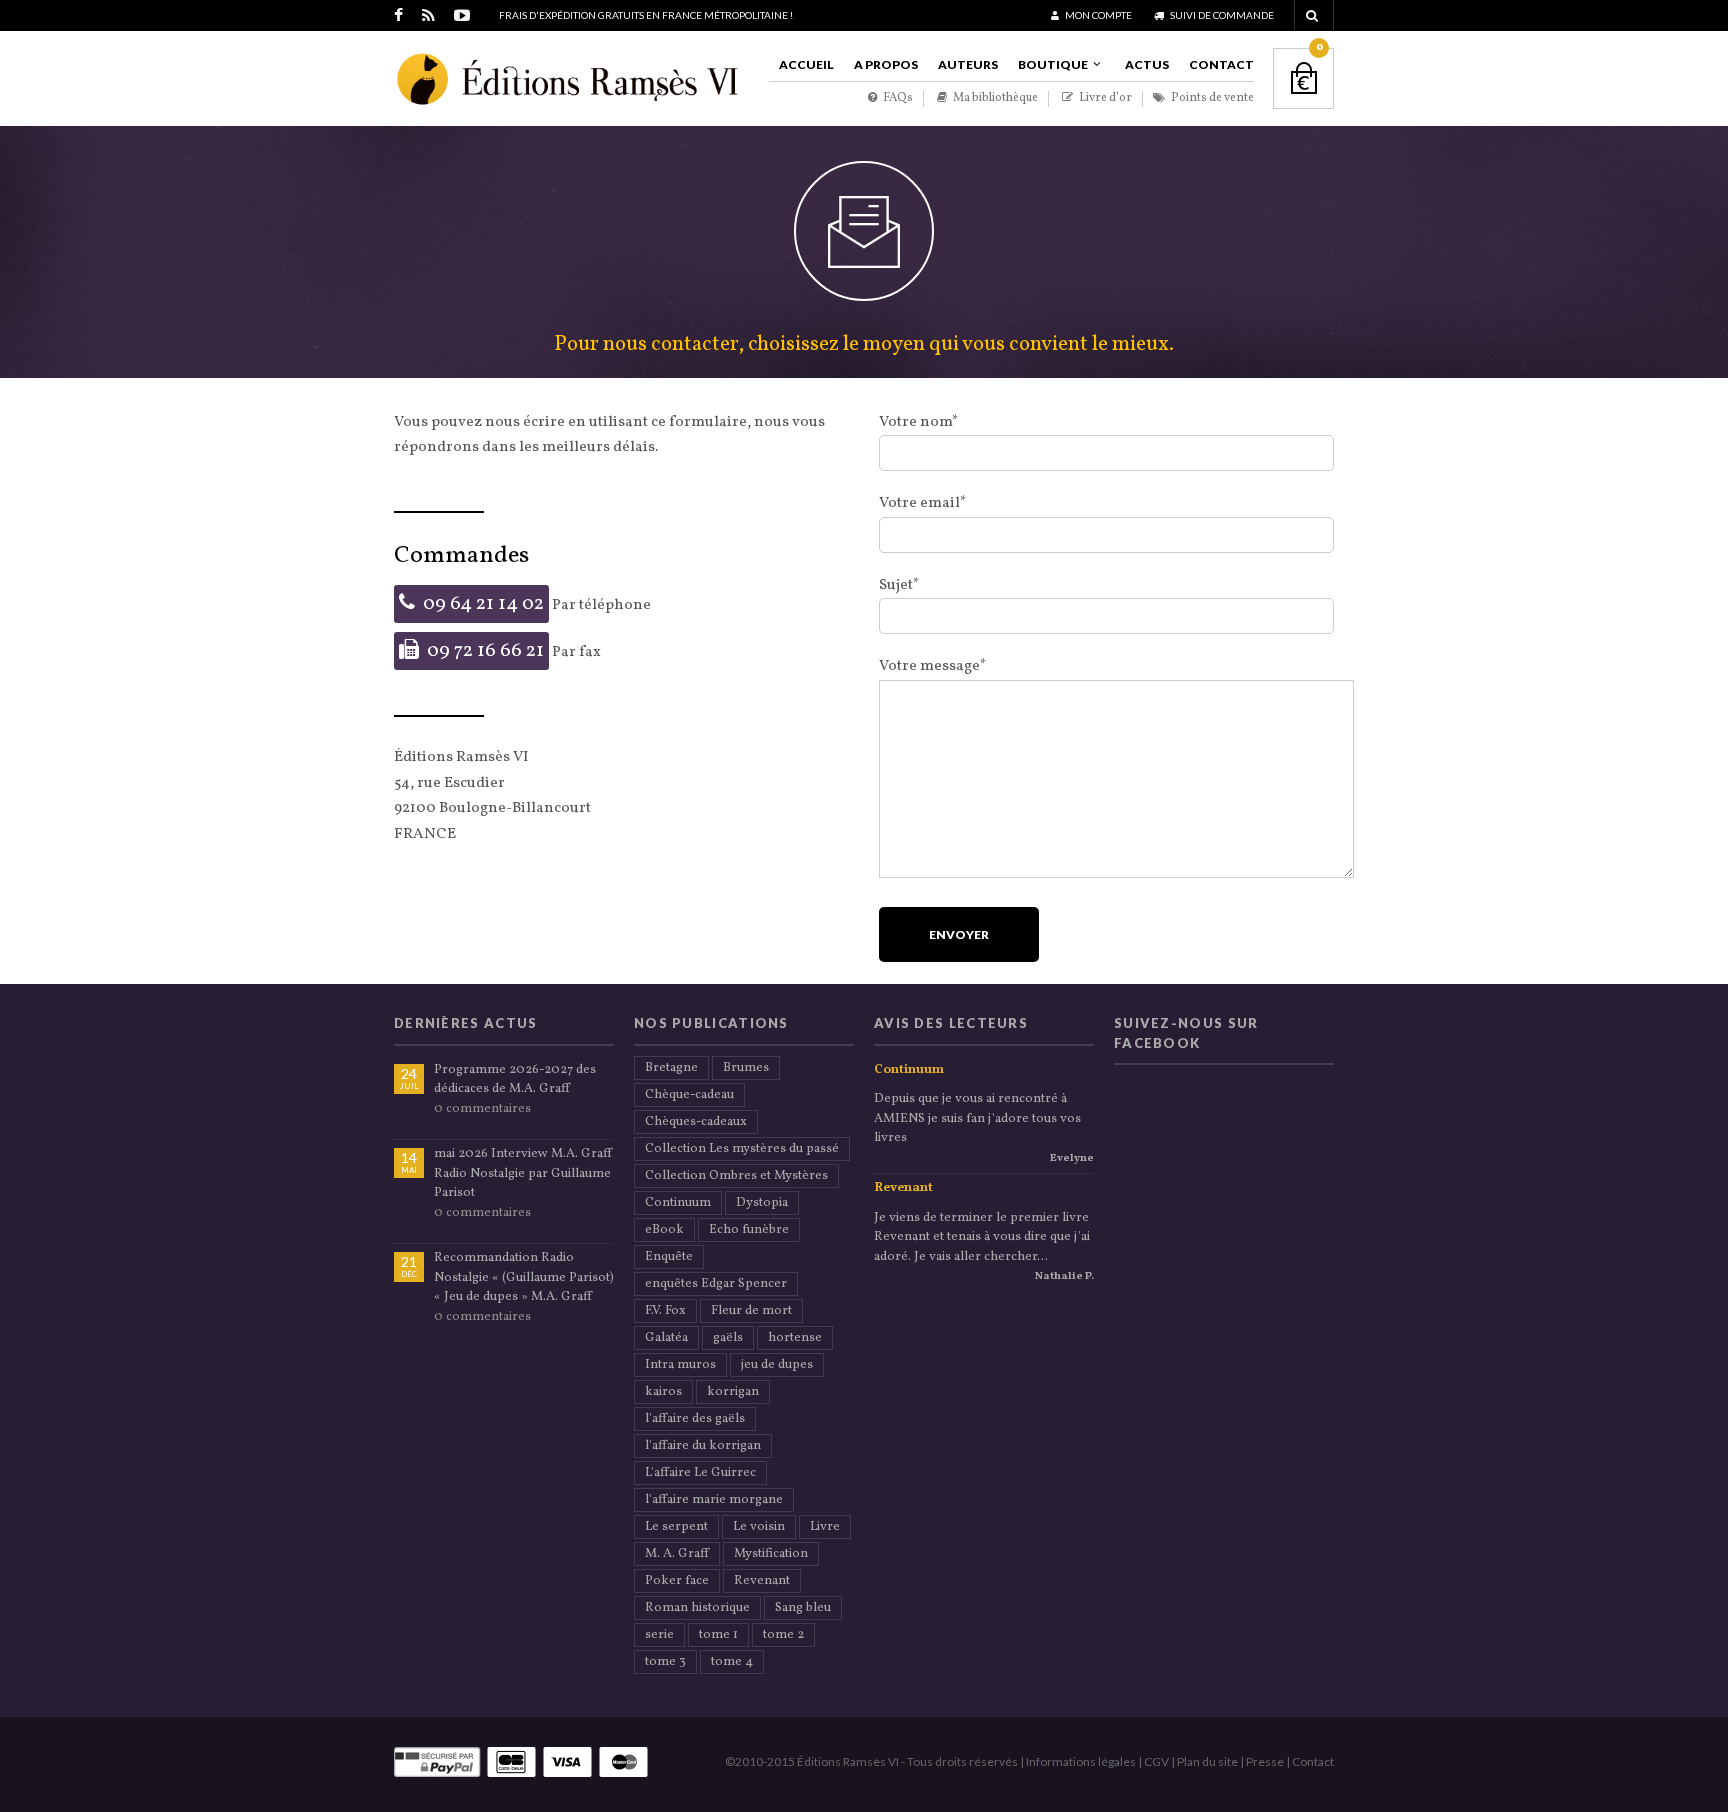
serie (659, 1635)
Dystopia (762, 1203)
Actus (1147, 64)
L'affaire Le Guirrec (700, 1473)
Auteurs (968, 64)
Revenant (762, 1581)
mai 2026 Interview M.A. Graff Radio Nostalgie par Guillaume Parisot (523, 1173)
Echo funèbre (749, 1230)
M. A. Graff (677, 1554)
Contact (1221, 64)
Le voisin (759, 1527)
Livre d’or (1104, 98)
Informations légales (1081, 1761)
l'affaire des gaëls (695, 1419)
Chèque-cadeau (689, 1095)
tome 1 (718, 1635)
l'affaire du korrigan (703, 1446)
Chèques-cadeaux (696, 1122)
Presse (1265, 1761)
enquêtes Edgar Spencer (716, 1284)
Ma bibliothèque (994, 98)
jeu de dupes (777, 1365)
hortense (795, 1338)
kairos (663, 1392)
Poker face (677, 1581)
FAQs (897, 98)
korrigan (733, 1392)
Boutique (1053, 64)
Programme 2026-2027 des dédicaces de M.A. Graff (515, 1080)
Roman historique (697, 1608)
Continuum (678, 1203)
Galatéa (666, 1338)
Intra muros (680, 1365)
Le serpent (676, 1527)
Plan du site (1207, 1761)
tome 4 (732, 1662)
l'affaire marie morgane (714, 1500)
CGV (1156, 1761)
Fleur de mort (751, 1311)
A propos (886, 64)
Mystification (771, 1554)
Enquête (669, 1257)
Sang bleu (803, 1608)
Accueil (806, 64)
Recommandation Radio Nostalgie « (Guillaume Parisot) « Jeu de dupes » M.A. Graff (524, 1277)
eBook (664, 1230)
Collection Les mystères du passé (742, 1149)
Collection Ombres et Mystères (736, 1176)
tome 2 (783, 1635)
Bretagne (671, 1068)
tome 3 (665, 1662)
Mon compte (1097, 15)
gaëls (728, 1338)
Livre (825, 1527)
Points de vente (1211, 98)
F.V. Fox (665, 1311)
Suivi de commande (1221, 15)
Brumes (746, 1068)
